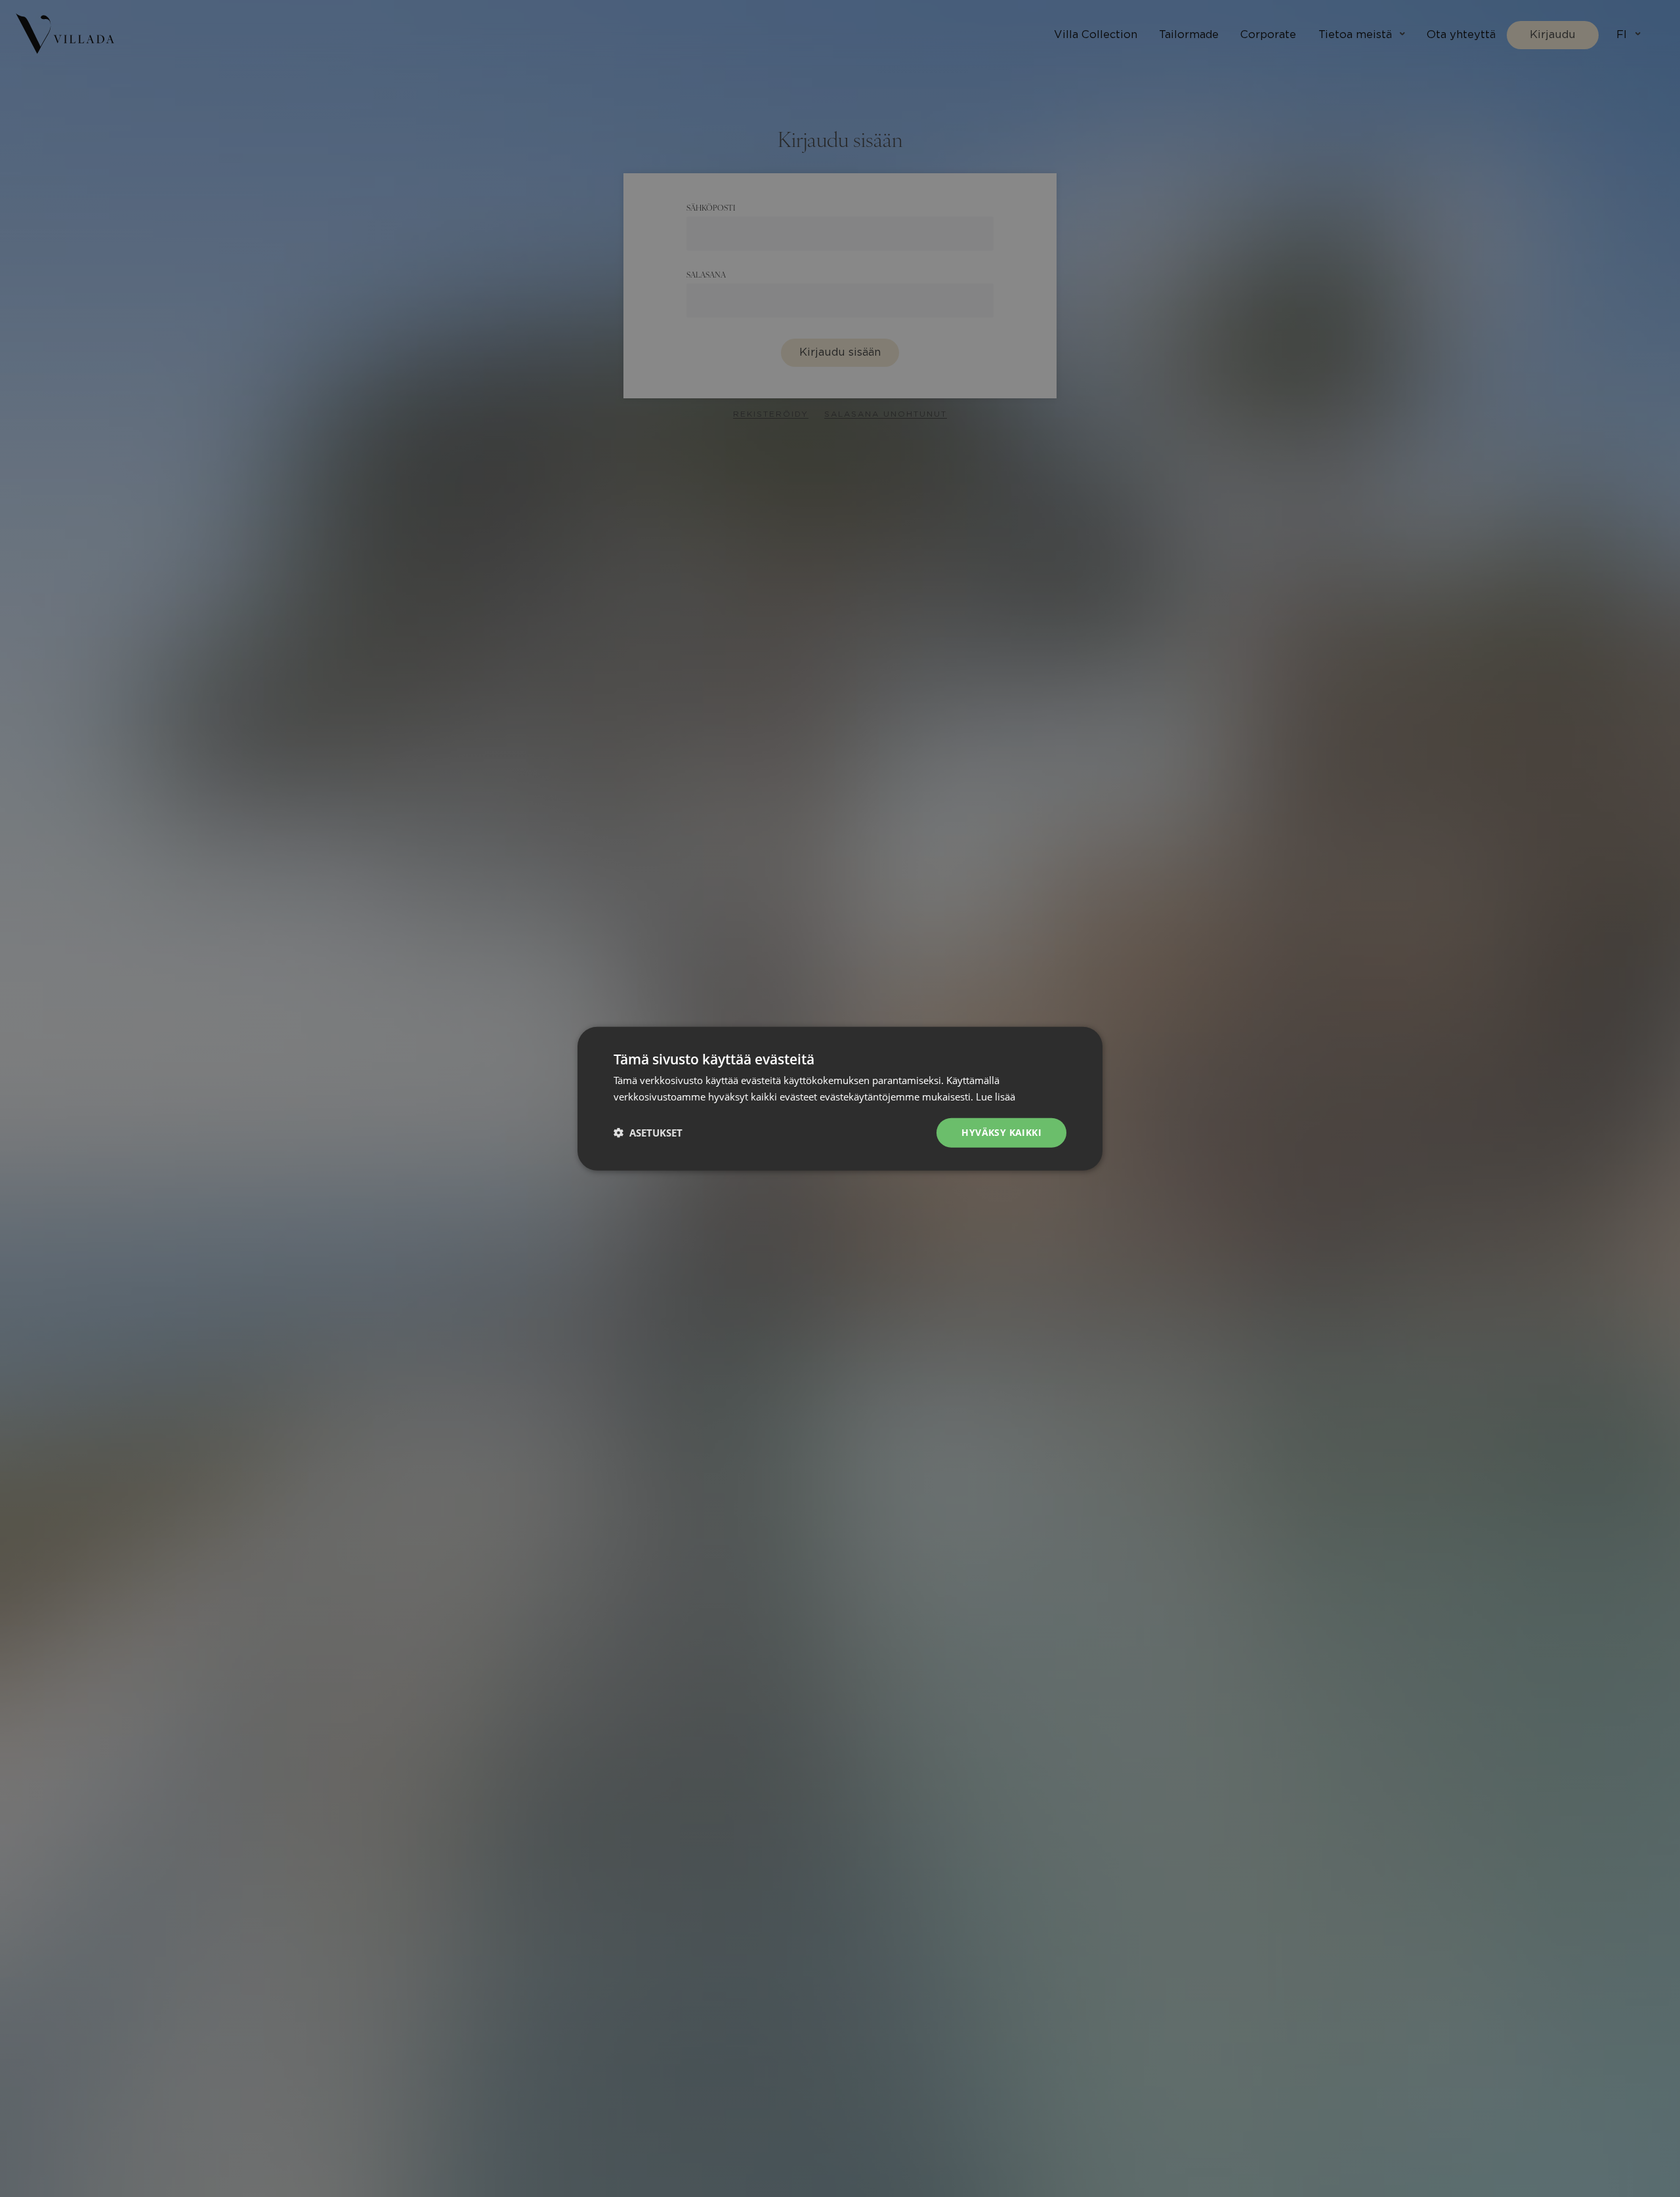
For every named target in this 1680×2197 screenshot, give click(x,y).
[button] (648, 1133)
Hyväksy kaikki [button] (1001, 1132)
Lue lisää (996, 1097)
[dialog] (840, 1098)
